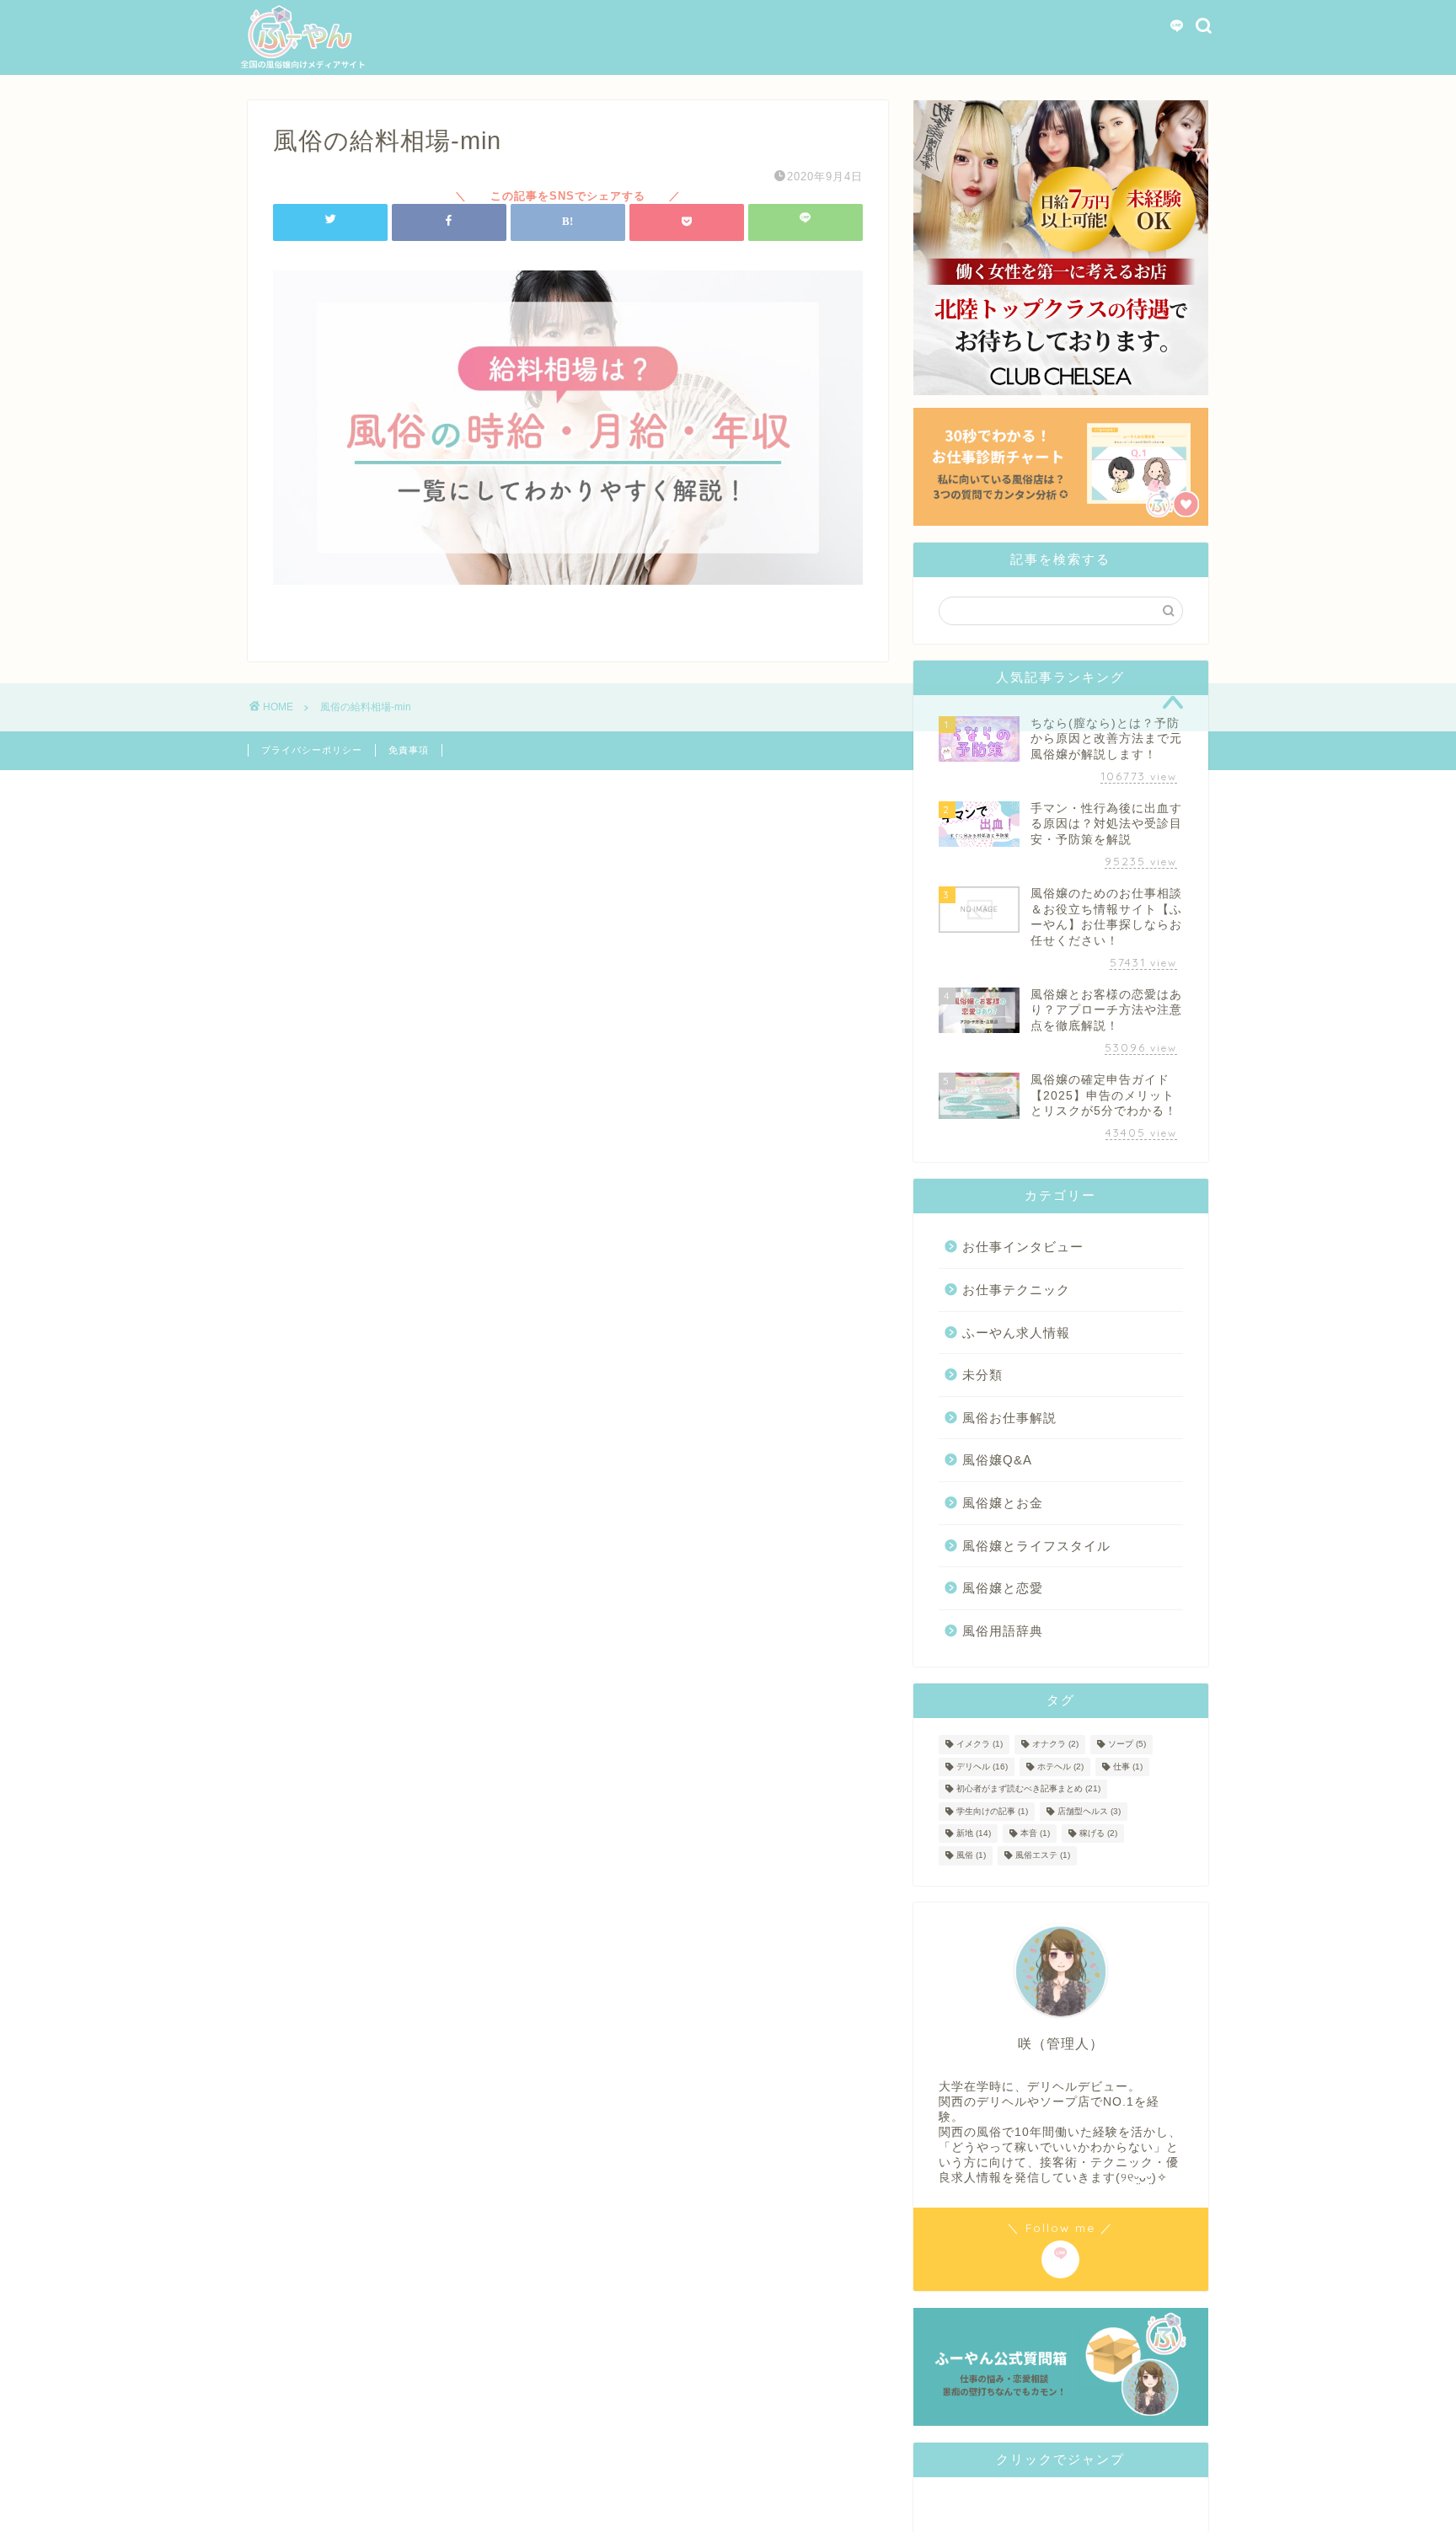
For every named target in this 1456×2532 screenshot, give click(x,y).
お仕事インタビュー (1023, 1247)
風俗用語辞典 (1003, 1631)
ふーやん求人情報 (1016, 1333)
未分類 (982, 1375)
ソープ (1127, 1745)
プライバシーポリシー (312, 750)
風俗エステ (1043, 1856)
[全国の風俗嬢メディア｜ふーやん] (302, 66)
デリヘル (982, 1767)
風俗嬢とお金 (1003, 1503)
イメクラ (980, 1745)
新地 (974, 1833)
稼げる (1098, 1833)
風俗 (971, 1856)
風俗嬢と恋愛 (1003, 1588)
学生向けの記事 (992, 1811)
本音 (1035, 1833)
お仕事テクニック (1016, 1290)
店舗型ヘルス (1089, 1811)
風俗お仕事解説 (1009, 1418)
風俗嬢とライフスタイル (1036, 1546)
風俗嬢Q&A (997, 1460)
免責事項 (409, 750)
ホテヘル (1060, 1767)
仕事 (1128, 1767)
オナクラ (1055, 1745)
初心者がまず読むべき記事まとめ (1028, 1789)
